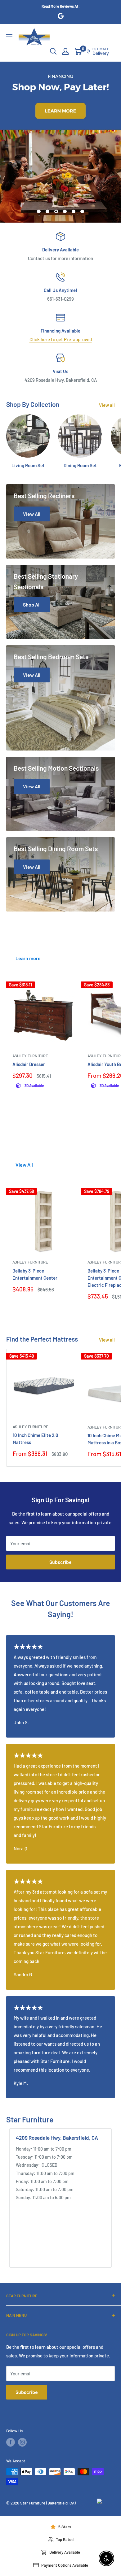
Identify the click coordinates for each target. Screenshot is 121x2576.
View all (107, 405)
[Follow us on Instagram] (22, 2442)
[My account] (65, 51)
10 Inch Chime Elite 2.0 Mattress (36, 1439)
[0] (78, 51)
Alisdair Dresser (29, 1064)
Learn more (28, 958)
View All (24, 1165)
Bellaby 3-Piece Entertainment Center (35, 1274)
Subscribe (60, 1562)
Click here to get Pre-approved (61, 339)
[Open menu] (9, 37)
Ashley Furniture (30, 1056)
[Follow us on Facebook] (11, 2442)
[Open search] (53, 51)
